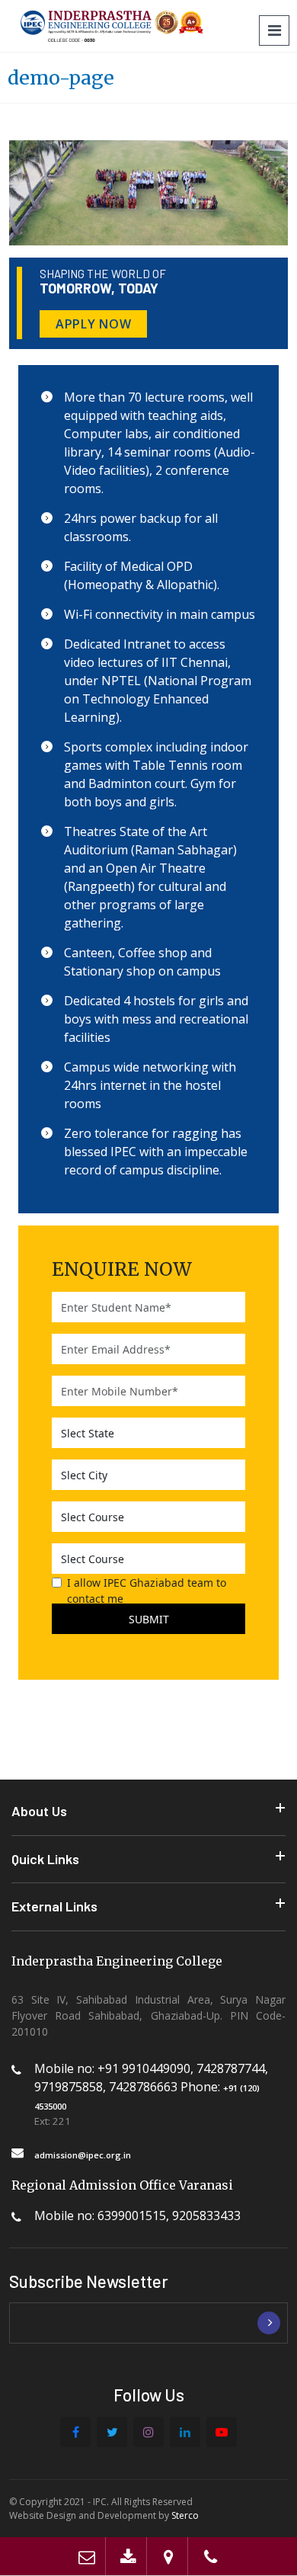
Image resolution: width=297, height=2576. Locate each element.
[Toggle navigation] (274, 30)
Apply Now (93, 324)
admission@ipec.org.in (83, 2155)
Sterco (185, 2515)
